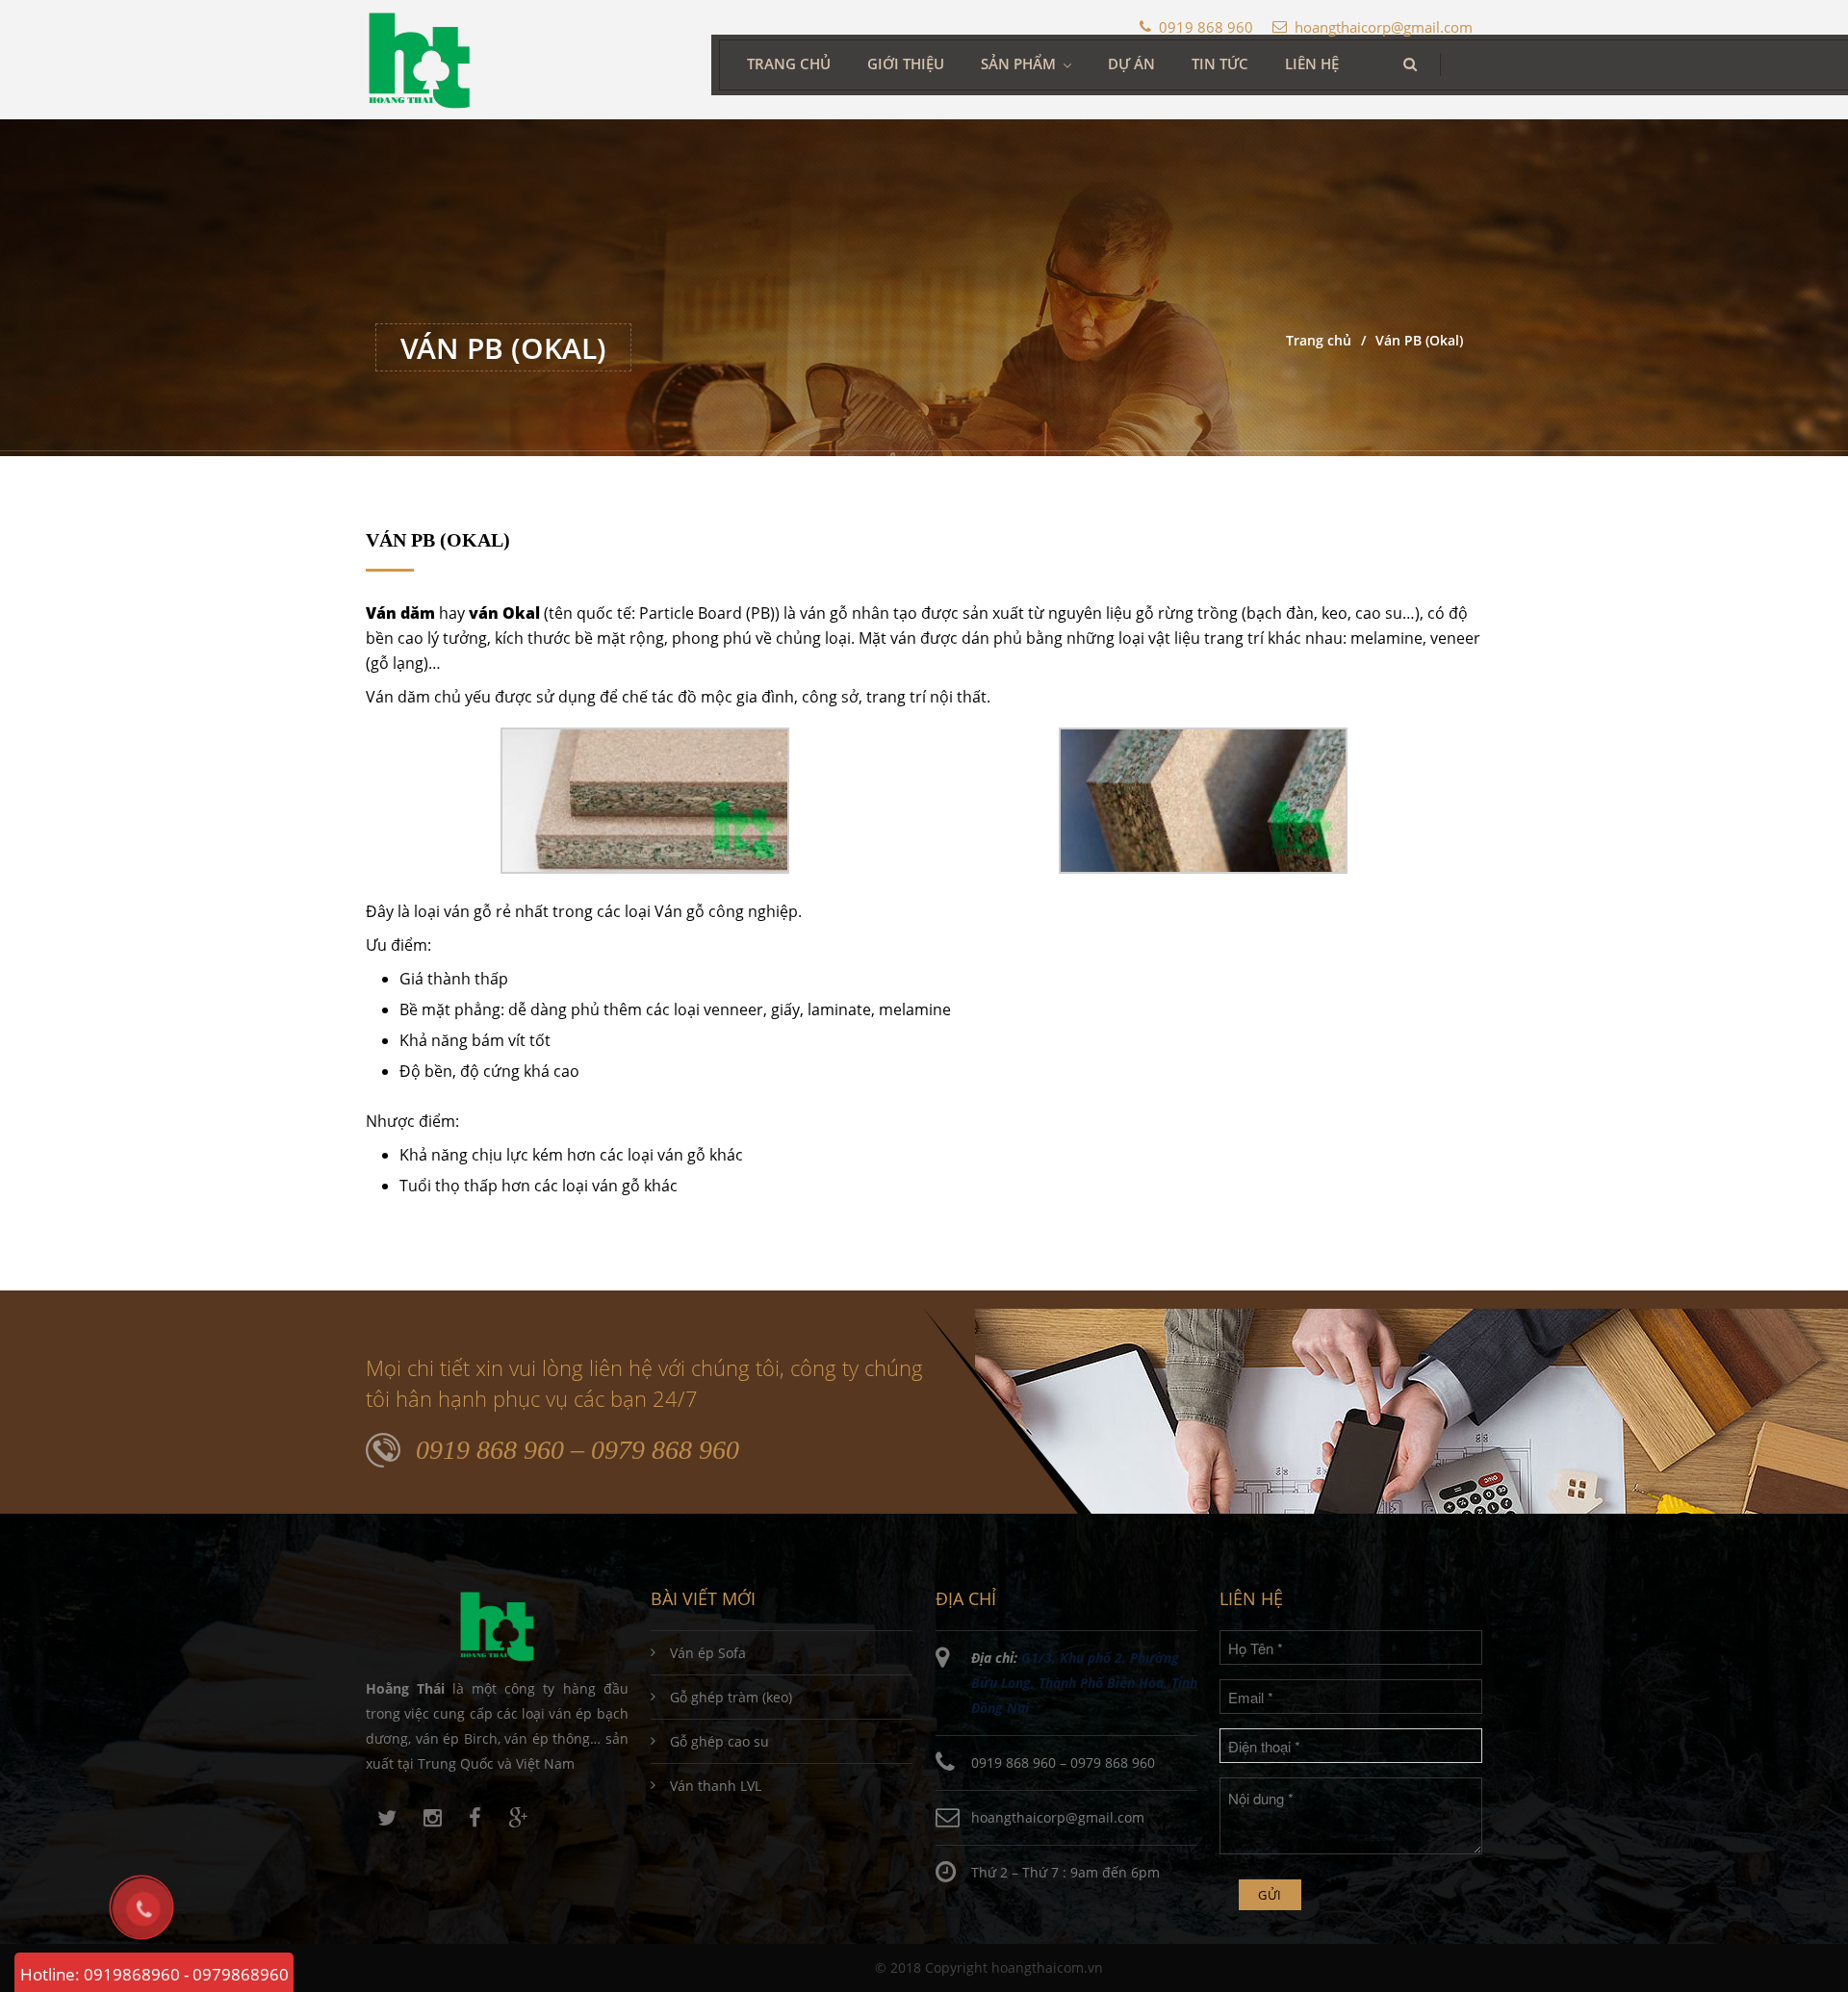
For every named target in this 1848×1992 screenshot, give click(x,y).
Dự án (1131, 64)
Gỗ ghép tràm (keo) (731, 1697)
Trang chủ (789, 64)
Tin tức (1220, 64)
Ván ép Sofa (708, 1653)
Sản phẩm (1018, 64)
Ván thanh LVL (716, 1786)
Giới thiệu (906, 64)
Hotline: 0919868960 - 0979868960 (154, 1974)
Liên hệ (1312, 64)
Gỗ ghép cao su (719, 1741)
